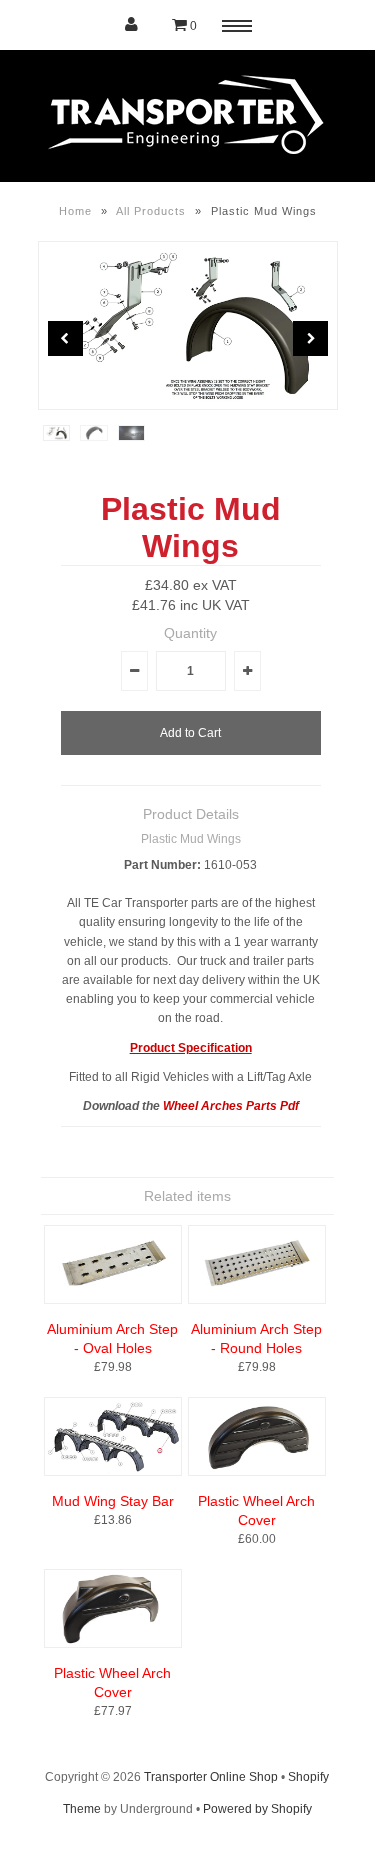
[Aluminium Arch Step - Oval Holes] (113, 1300)
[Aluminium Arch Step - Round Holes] (257, 1300)
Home (75, 211)
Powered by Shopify (257, 1809)
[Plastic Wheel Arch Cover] (257, 1472)
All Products (151, 211)
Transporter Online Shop (211, 1777)
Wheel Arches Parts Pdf (231, 1106)
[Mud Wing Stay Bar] (113, 1472)
